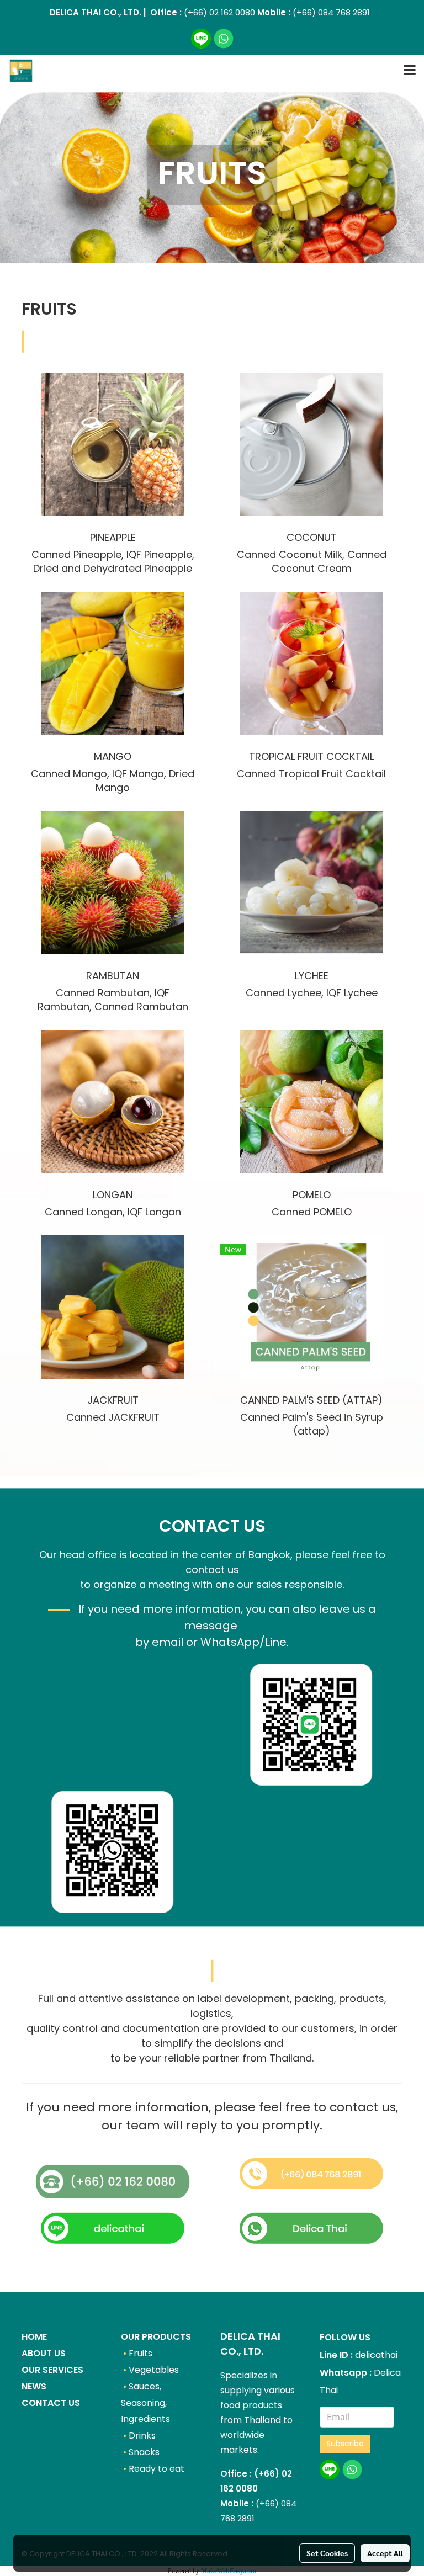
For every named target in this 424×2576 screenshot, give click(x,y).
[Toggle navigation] (410, 71)
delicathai (376, 2355)
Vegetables (154, 2370)
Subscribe (345, 2444)
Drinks (142, 2436)
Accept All (385, 2553)
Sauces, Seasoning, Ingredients (145, 2403)
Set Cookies (327, 2553)
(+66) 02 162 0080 (218, 12)
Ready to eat (157, 2469)
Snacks (144, 2452)
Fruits (141, 2353)
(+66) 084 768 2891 (331, 12)
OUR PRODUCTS (156, 2337)
